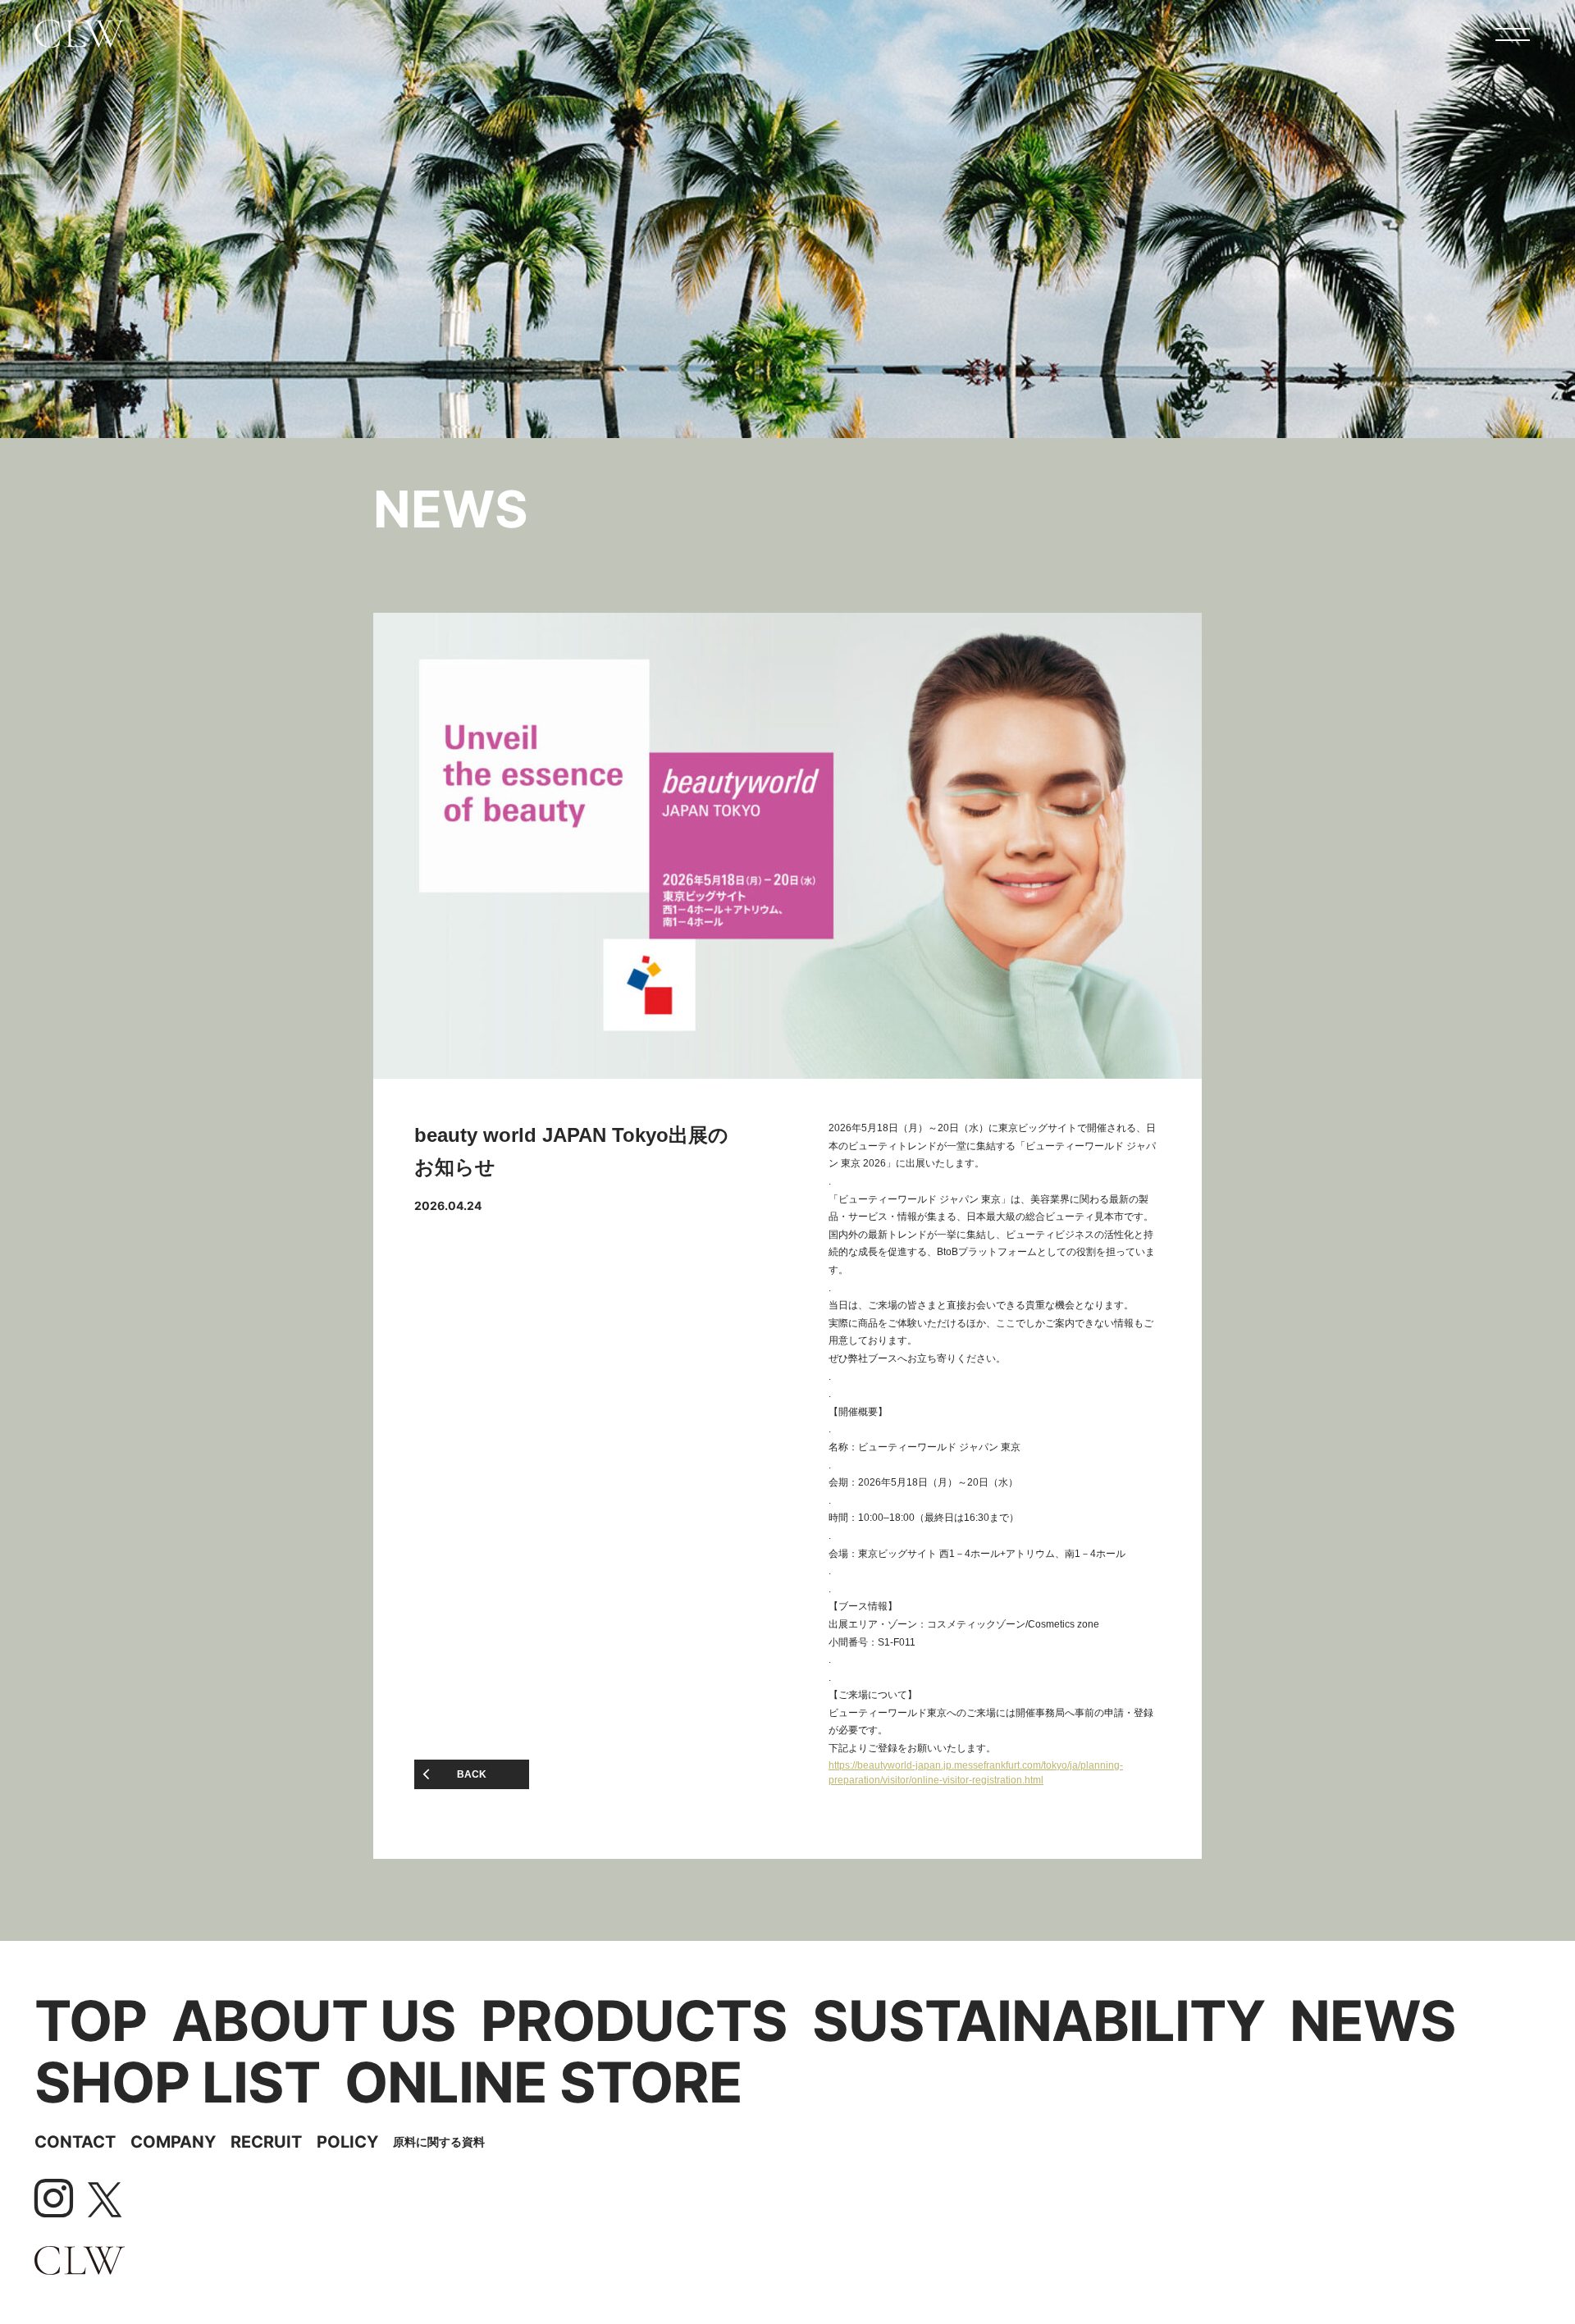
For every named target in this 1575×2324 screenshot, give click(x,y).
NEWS (1373, 2021)
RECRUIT (266, 2142)
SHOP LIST (177, 2082)
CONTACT (75, 2142)
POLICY (347, 2142)
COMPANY (173, 2142)
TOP (91, 2021)
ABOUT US (314, 2021)
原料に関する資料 (439, 2141)
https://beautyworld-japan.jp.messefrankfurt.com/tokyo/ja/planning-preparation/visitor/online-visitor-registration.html (976, 1773)
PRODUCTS (634, 2021)
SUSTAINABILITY (1039, 2021)
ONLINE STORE (543, 2082)
